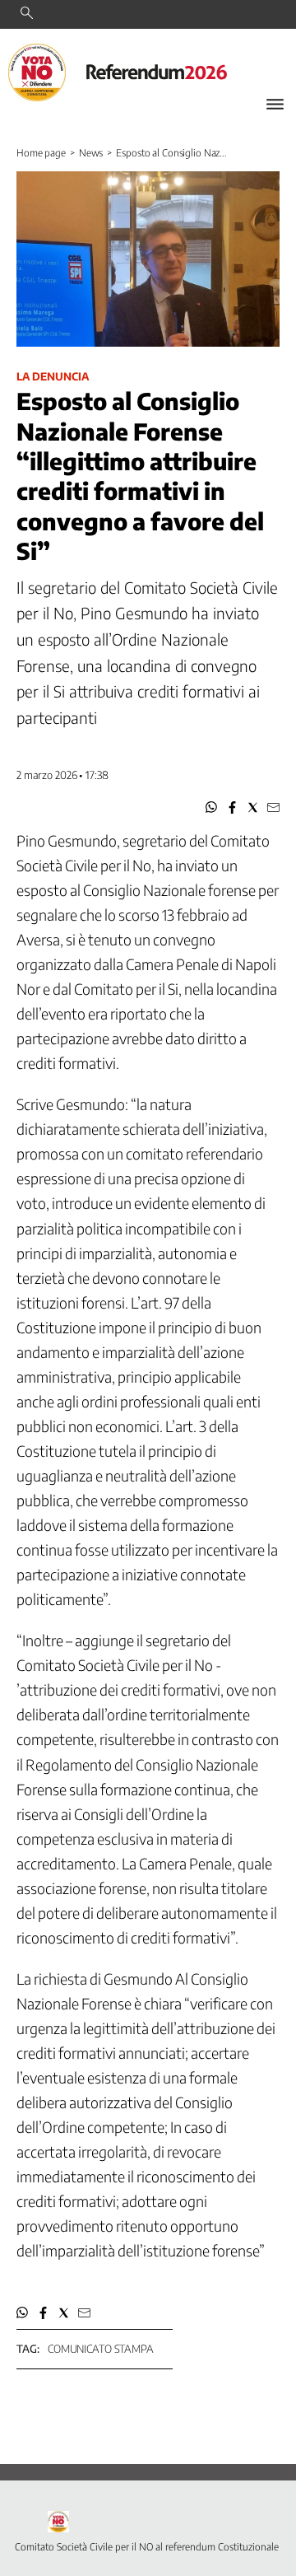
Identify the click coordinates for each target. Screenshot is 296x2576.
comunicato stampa (101, 2349)
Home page (41, 153)
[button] (212, 807)
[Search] (27, 14)
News (91, 153)
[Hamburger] (275, 104)
